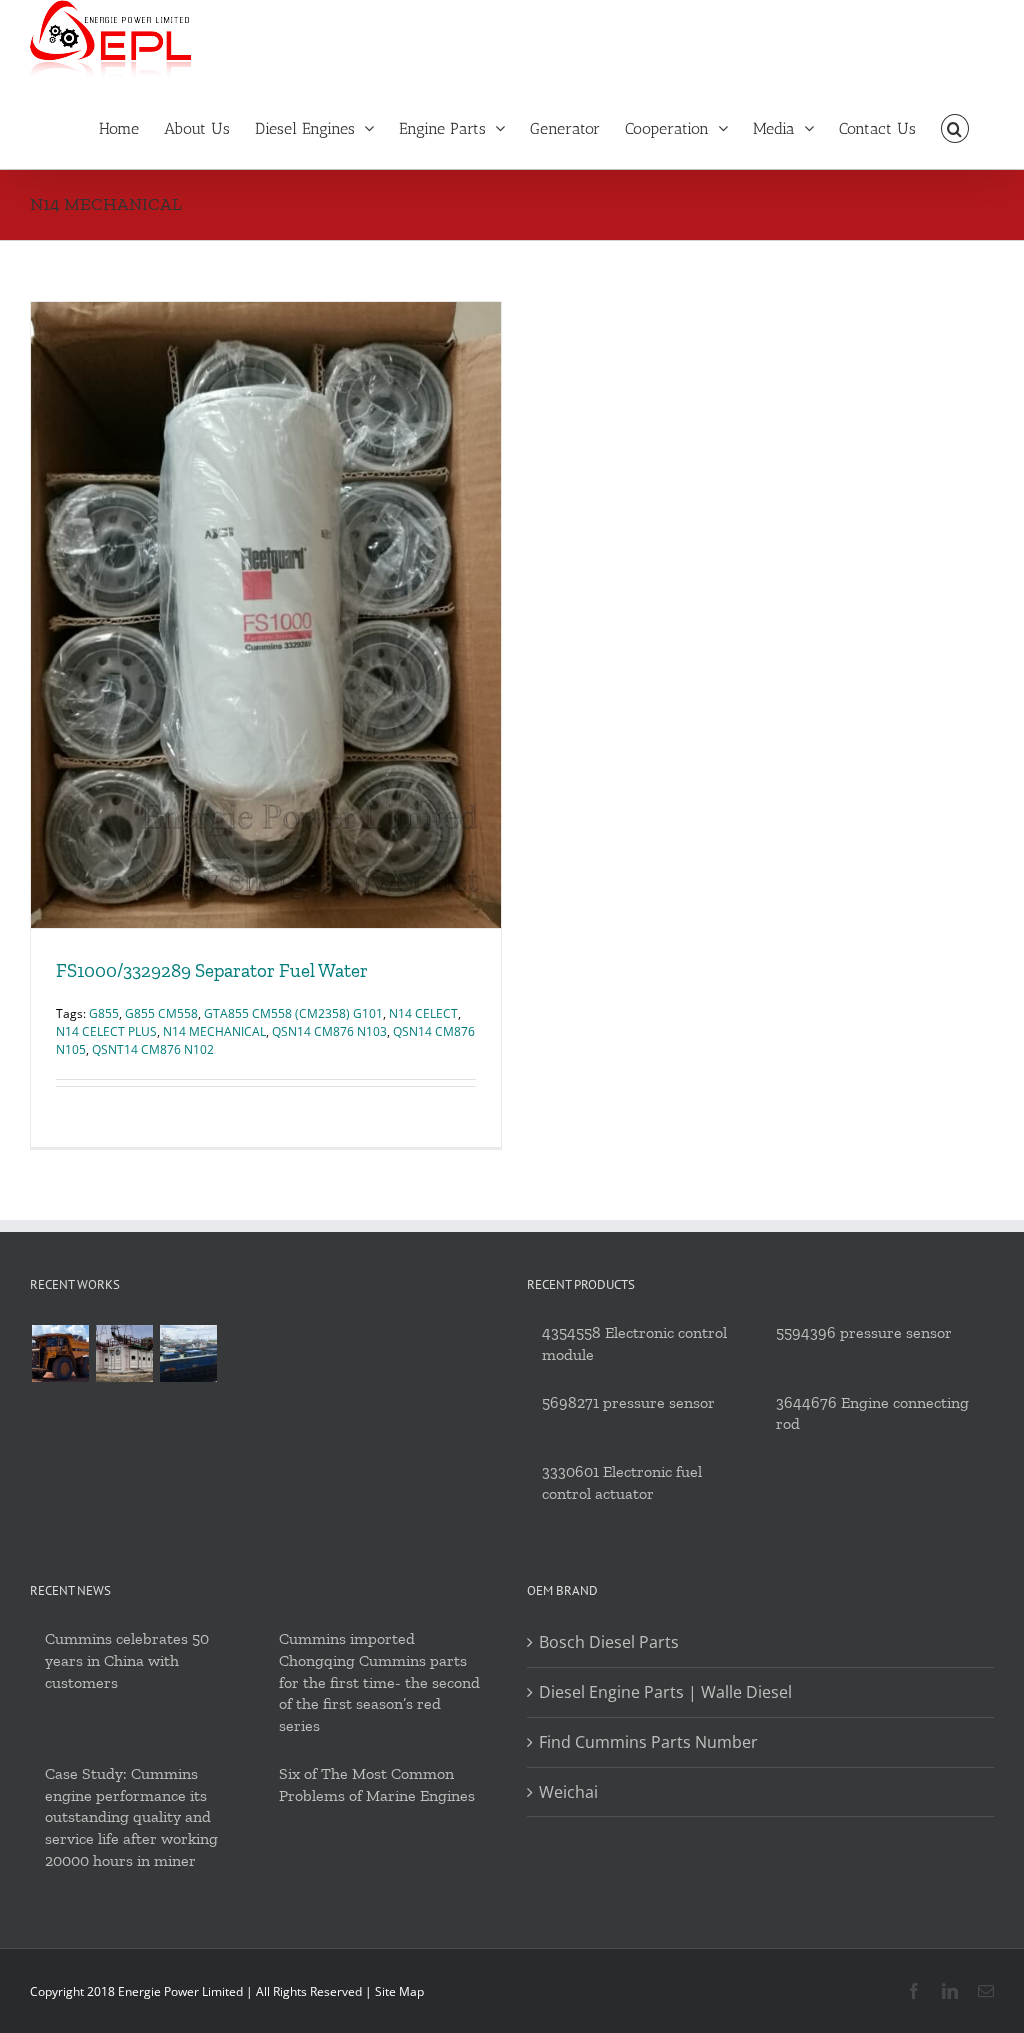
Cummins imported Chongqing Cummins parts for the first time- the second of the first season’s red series (379, 1682)
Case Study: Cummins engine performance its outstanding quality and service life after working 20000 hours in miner (131, 1817)
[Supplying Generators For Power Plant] (124, 1353)
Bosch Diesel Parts (609, 1642)
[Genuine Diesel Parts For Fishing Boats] (188, 1353)
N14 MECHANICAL (214, 1031)
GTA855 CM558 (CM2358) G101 (293, 1013)
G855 (104, 1013)
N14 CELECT (423, 1013)
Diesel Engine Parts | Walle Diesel (665, 1692)
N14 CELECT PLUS (106, 1031)
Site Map (399, 1991)
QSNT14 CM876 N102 (153, 1049)
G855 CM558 (161, 1013)
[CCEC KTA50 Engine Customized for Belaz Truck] (60, 1353)
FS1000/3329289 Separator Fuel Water (212, 970)
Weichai (568, 1792)
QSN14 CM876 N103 (329, 1031)
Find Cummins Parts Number (648, 1742)
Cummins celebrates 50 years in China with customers (127, 1660)
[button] (955, 127)
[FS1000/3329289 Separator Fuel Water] (266, 615)
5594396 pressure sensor (864, 1332)
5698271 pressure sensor (628, 1402)
